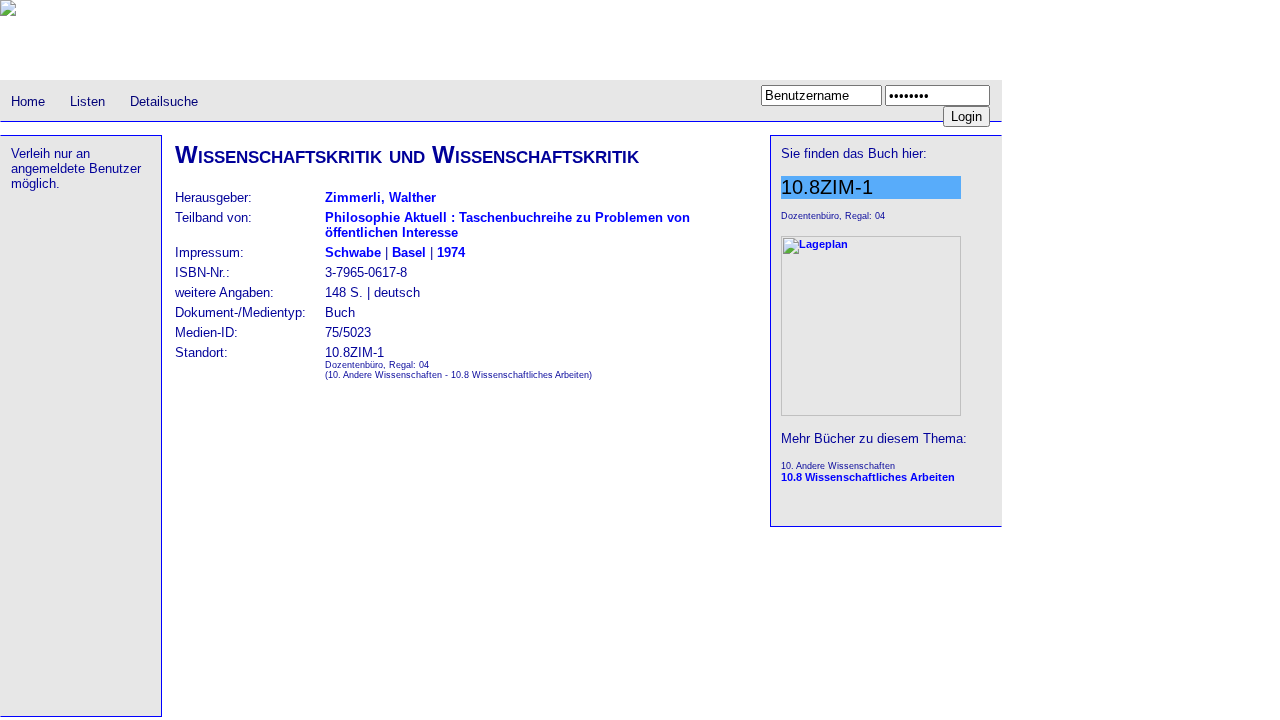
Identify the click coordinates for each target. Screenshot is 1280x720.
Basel (409, 252)
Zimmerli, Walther (380, 197)
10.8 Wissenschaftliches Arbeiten (868, 477)
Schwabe (353, 252)
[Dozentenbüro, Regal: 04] (871, 412)
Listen (87, 101)
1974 (451, 252)
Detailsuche (164, 101)
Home (28, 101)
